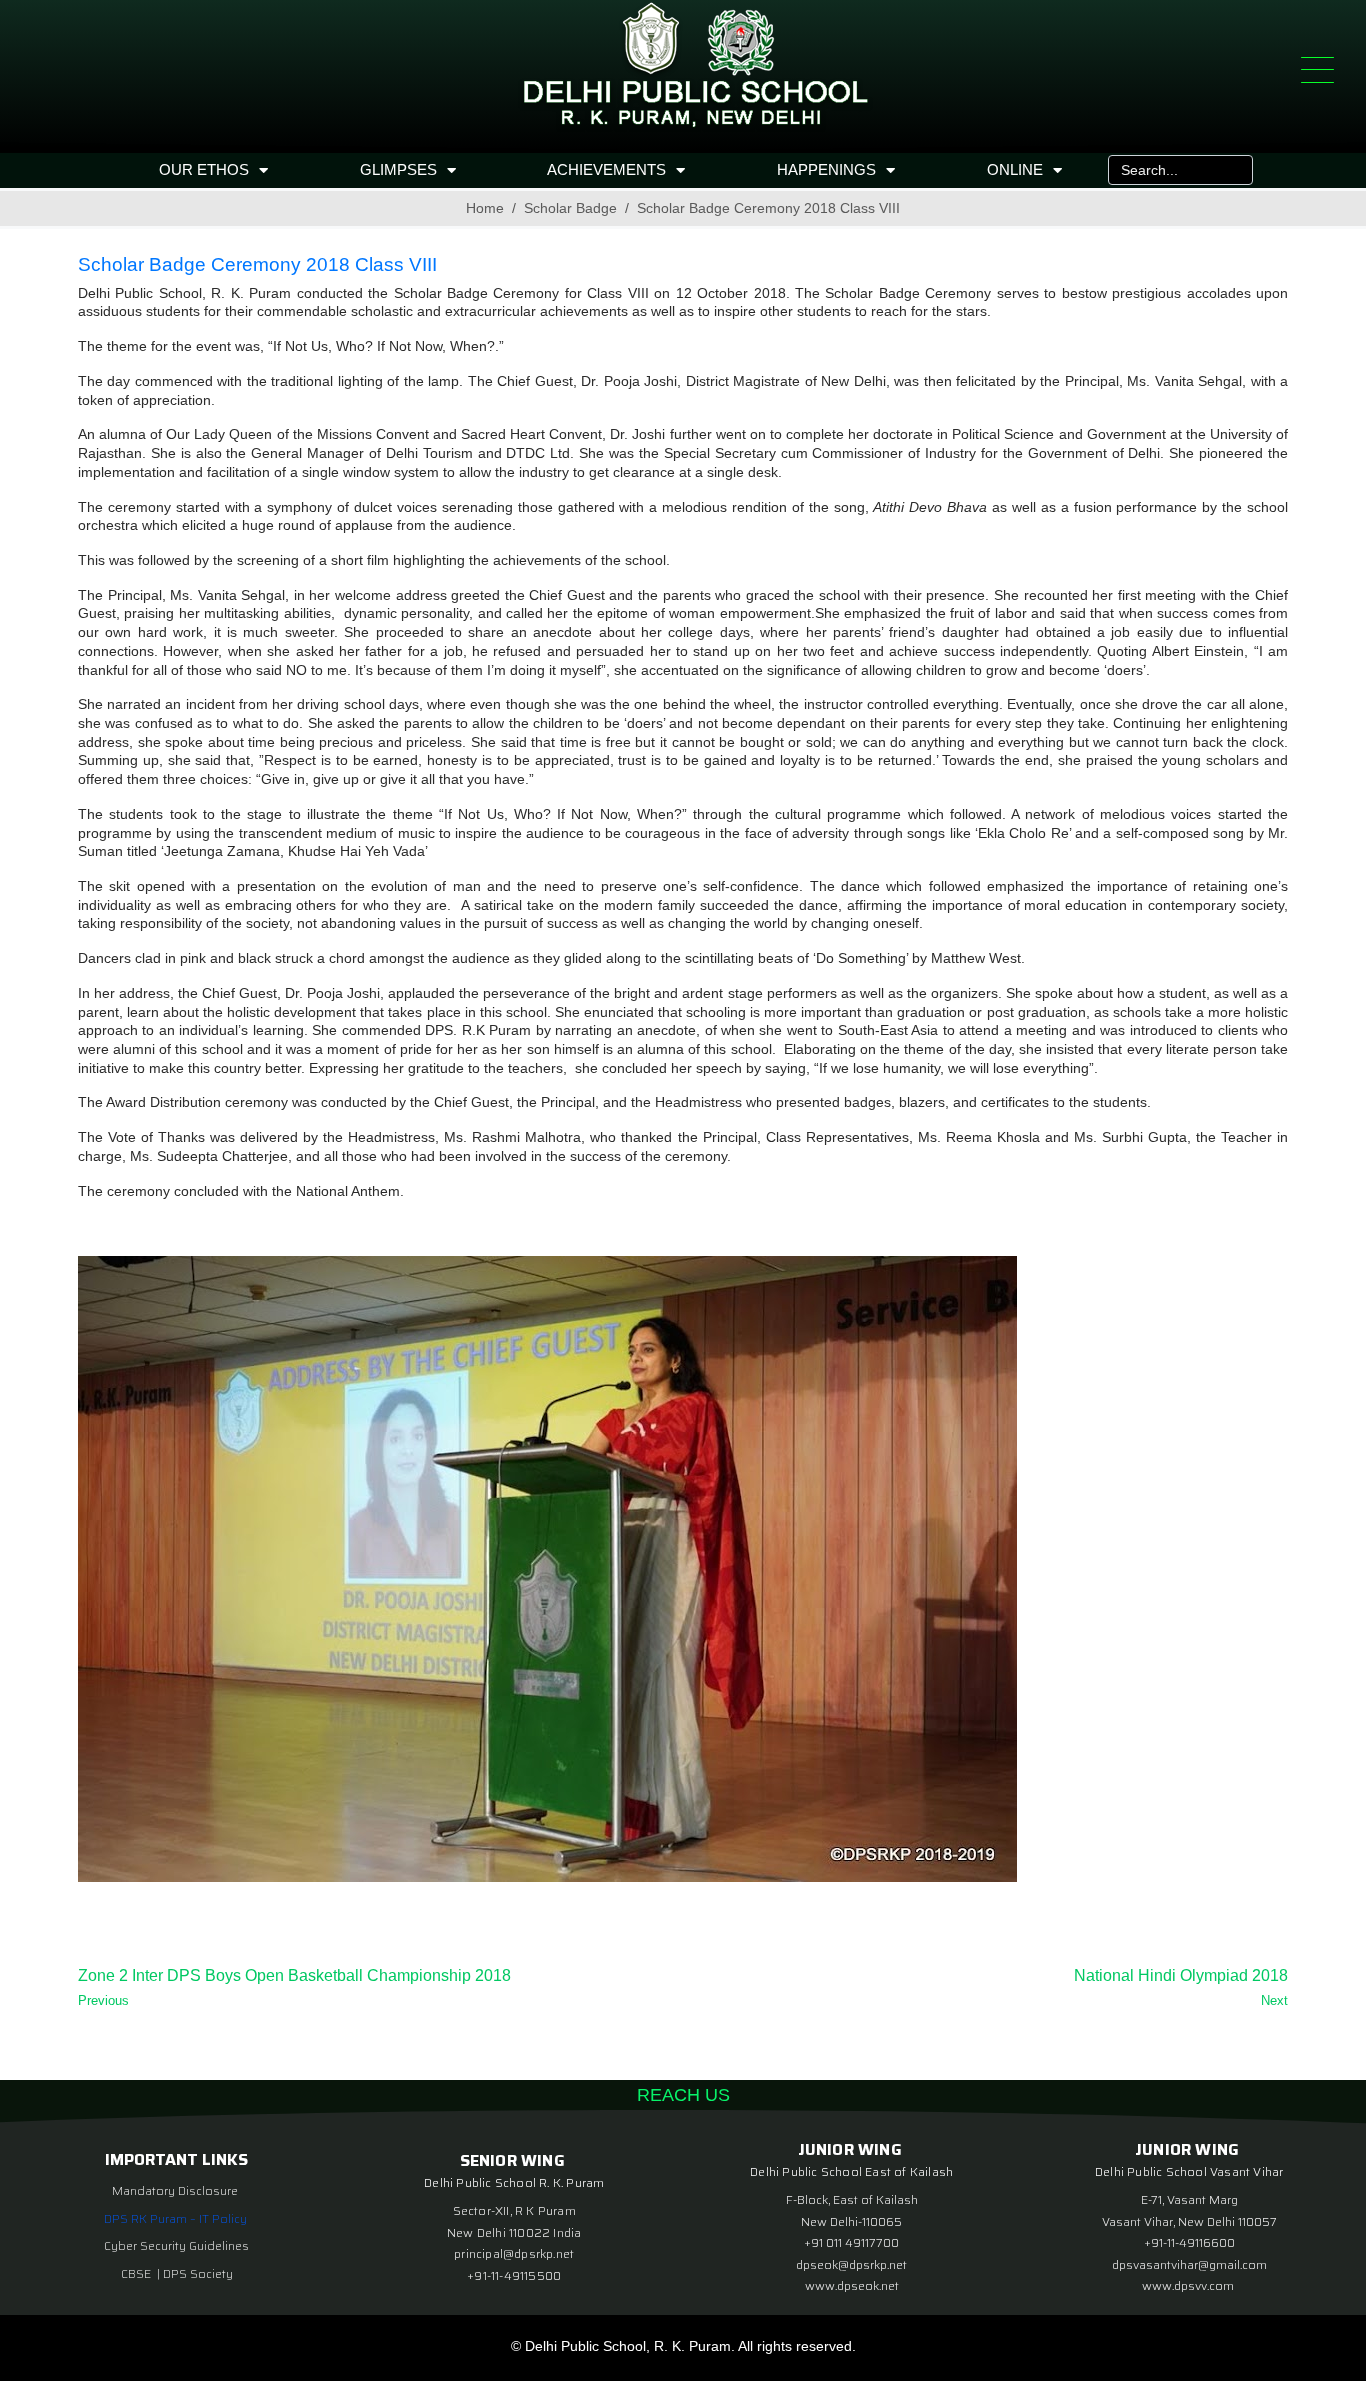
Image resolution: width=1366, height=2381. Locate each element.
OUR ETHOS (204, 169)
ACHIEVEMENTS (606, 169)
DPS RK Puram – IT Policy (175, 2218)
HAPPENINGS (826, 169)
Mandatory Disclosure (175, 2190)
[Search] (1233, 170)
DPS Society (198, 2273)
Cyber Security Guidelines (176, 2245)
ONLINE (1015, 169)
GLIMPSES (398, 169)
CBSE (137, 2273)
